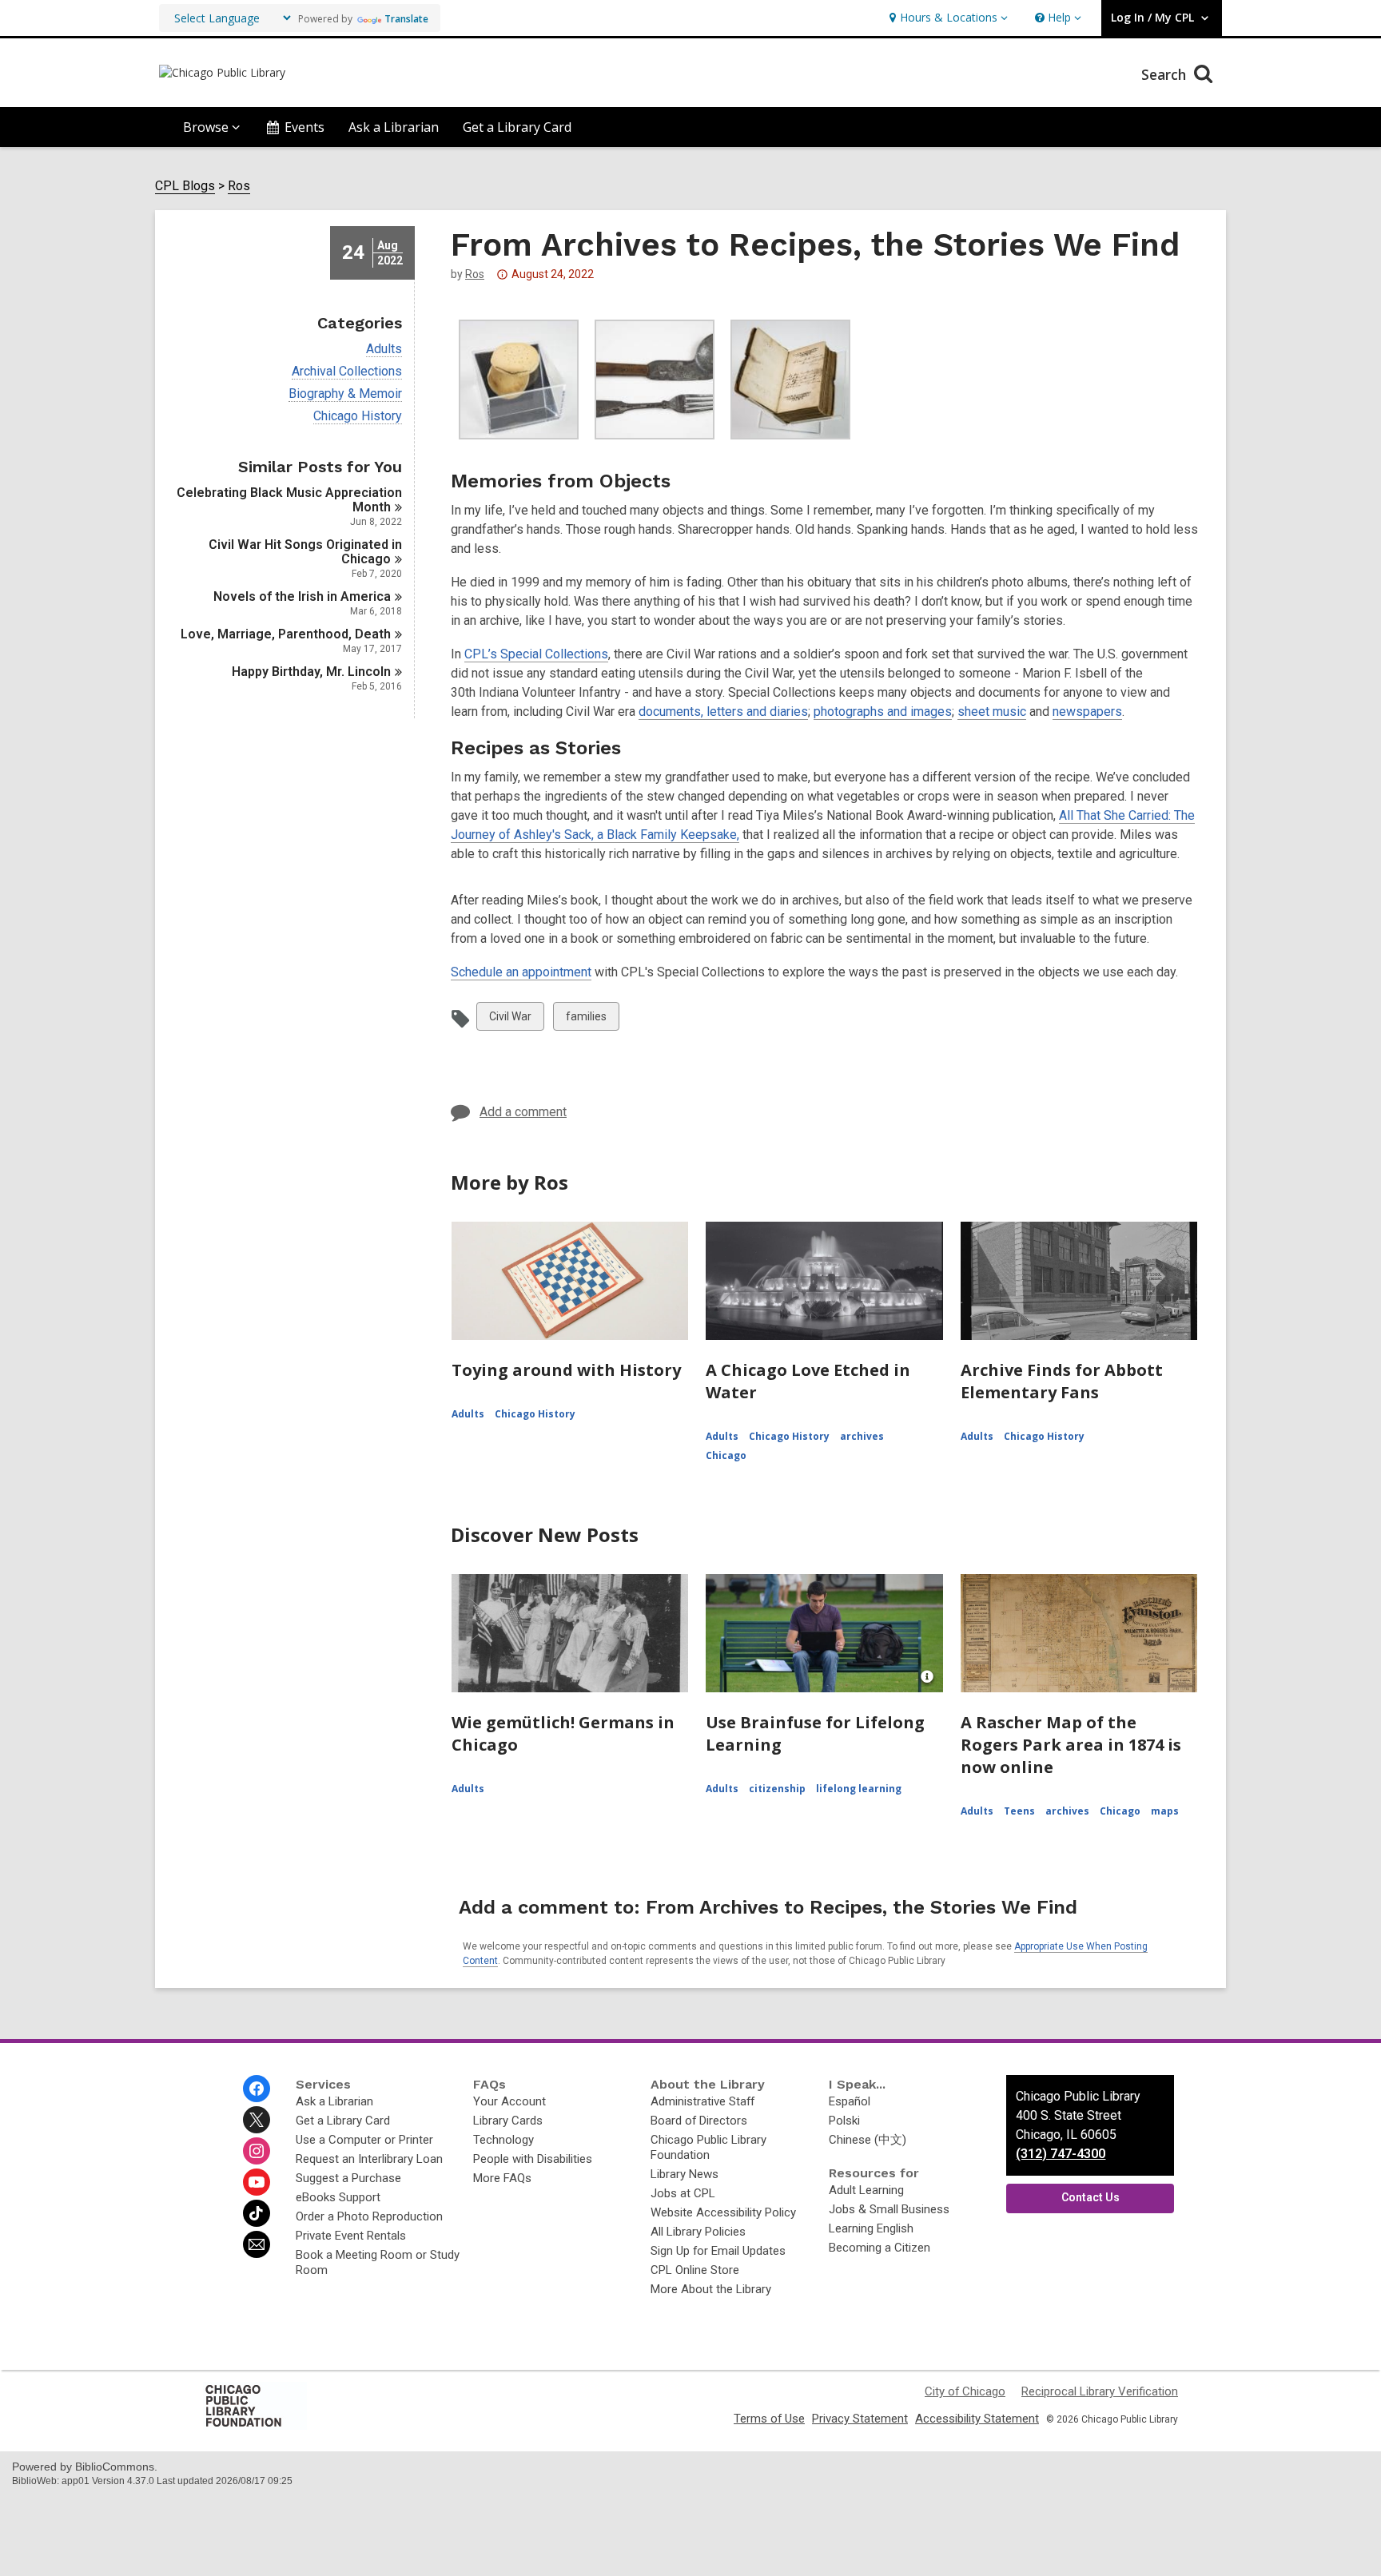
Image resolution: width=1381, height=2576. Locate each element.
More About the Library (711, 2289)
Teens (1019, 1811)
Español (850, 2101)
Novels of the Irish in (302, 596)
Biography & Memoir (345, 394)
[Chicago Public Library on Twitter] (257, 2120)
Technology (503, 2140)
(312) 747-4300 (1061, 2154)
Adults (384, 349)
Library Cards (508, 2121)
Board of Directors (699, 2121)
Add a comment (523, 1112)
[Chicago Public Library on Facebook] (257, 2089)
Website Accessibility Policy (723, 2212)
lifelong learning (859, 1789)
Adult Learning (866, 2190)
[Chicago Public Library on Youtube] (257, 2182)
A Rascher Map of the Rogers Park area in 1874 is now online (1071, 1745)
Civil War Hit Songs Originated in (305, 552)
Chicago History (358, 416)
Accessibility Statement (977, 2419)
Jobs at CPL (683, 2193)
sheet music (992, 712)
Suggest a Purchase (348, 2178)
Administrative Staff (702, 2101)
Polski (844, 2121)
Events (304, 127)
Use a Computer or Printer (364, 2140)
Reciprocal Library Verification (1100, 2391)
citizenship (777, 1789)
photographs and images (883, 712)
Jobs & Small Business (889, 2209)
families (586, 1020)
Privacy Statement (860, 2419)
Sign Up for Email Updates (718, 2251)
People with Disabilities (533, 2159)
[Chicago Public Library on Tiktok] (257, 2213)
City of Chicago (965, 2391)
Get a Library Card (517, 127)
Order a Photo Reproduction (369, 2216)
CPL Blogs (185, 186)
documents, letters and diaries (723, 712)
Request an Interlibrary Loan (369, 2159)
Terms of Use (769, 2419)
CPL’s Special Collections (536, 654)
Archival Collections (347, 372)
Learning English (871, 2228)
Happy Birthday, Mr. (311, 672)
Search (1166, 74)
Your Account (509, 2101)
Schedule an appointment (521, 972)
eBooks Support (338, 2197)
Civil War (510, 1020)
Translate (406, 19)
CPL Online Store (695, 2270)
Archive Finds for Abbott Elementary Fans (1062, 1381)
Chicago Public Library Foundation (708, 2147)
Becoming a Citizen (880, 2248)
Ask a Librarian (394, 127)
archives (862, 1436)
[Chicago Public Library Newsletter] (257, 2244)
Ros (239, 186)
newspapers (1087, 712)
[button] (947, 18)
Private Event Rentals (351, 2236)
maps (1165, 1811)
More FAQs (502, 2178)
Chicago (726, 1455)
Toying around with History (566, 1370)
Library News (685, 2174)
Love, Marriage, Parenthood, (286, 634)
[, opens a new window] (255, 2426)
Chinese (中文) (868, 2140)
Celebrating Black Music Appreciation (289, 500)
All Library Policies (698, 2232)
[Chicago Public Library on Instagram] (257, 2151)
